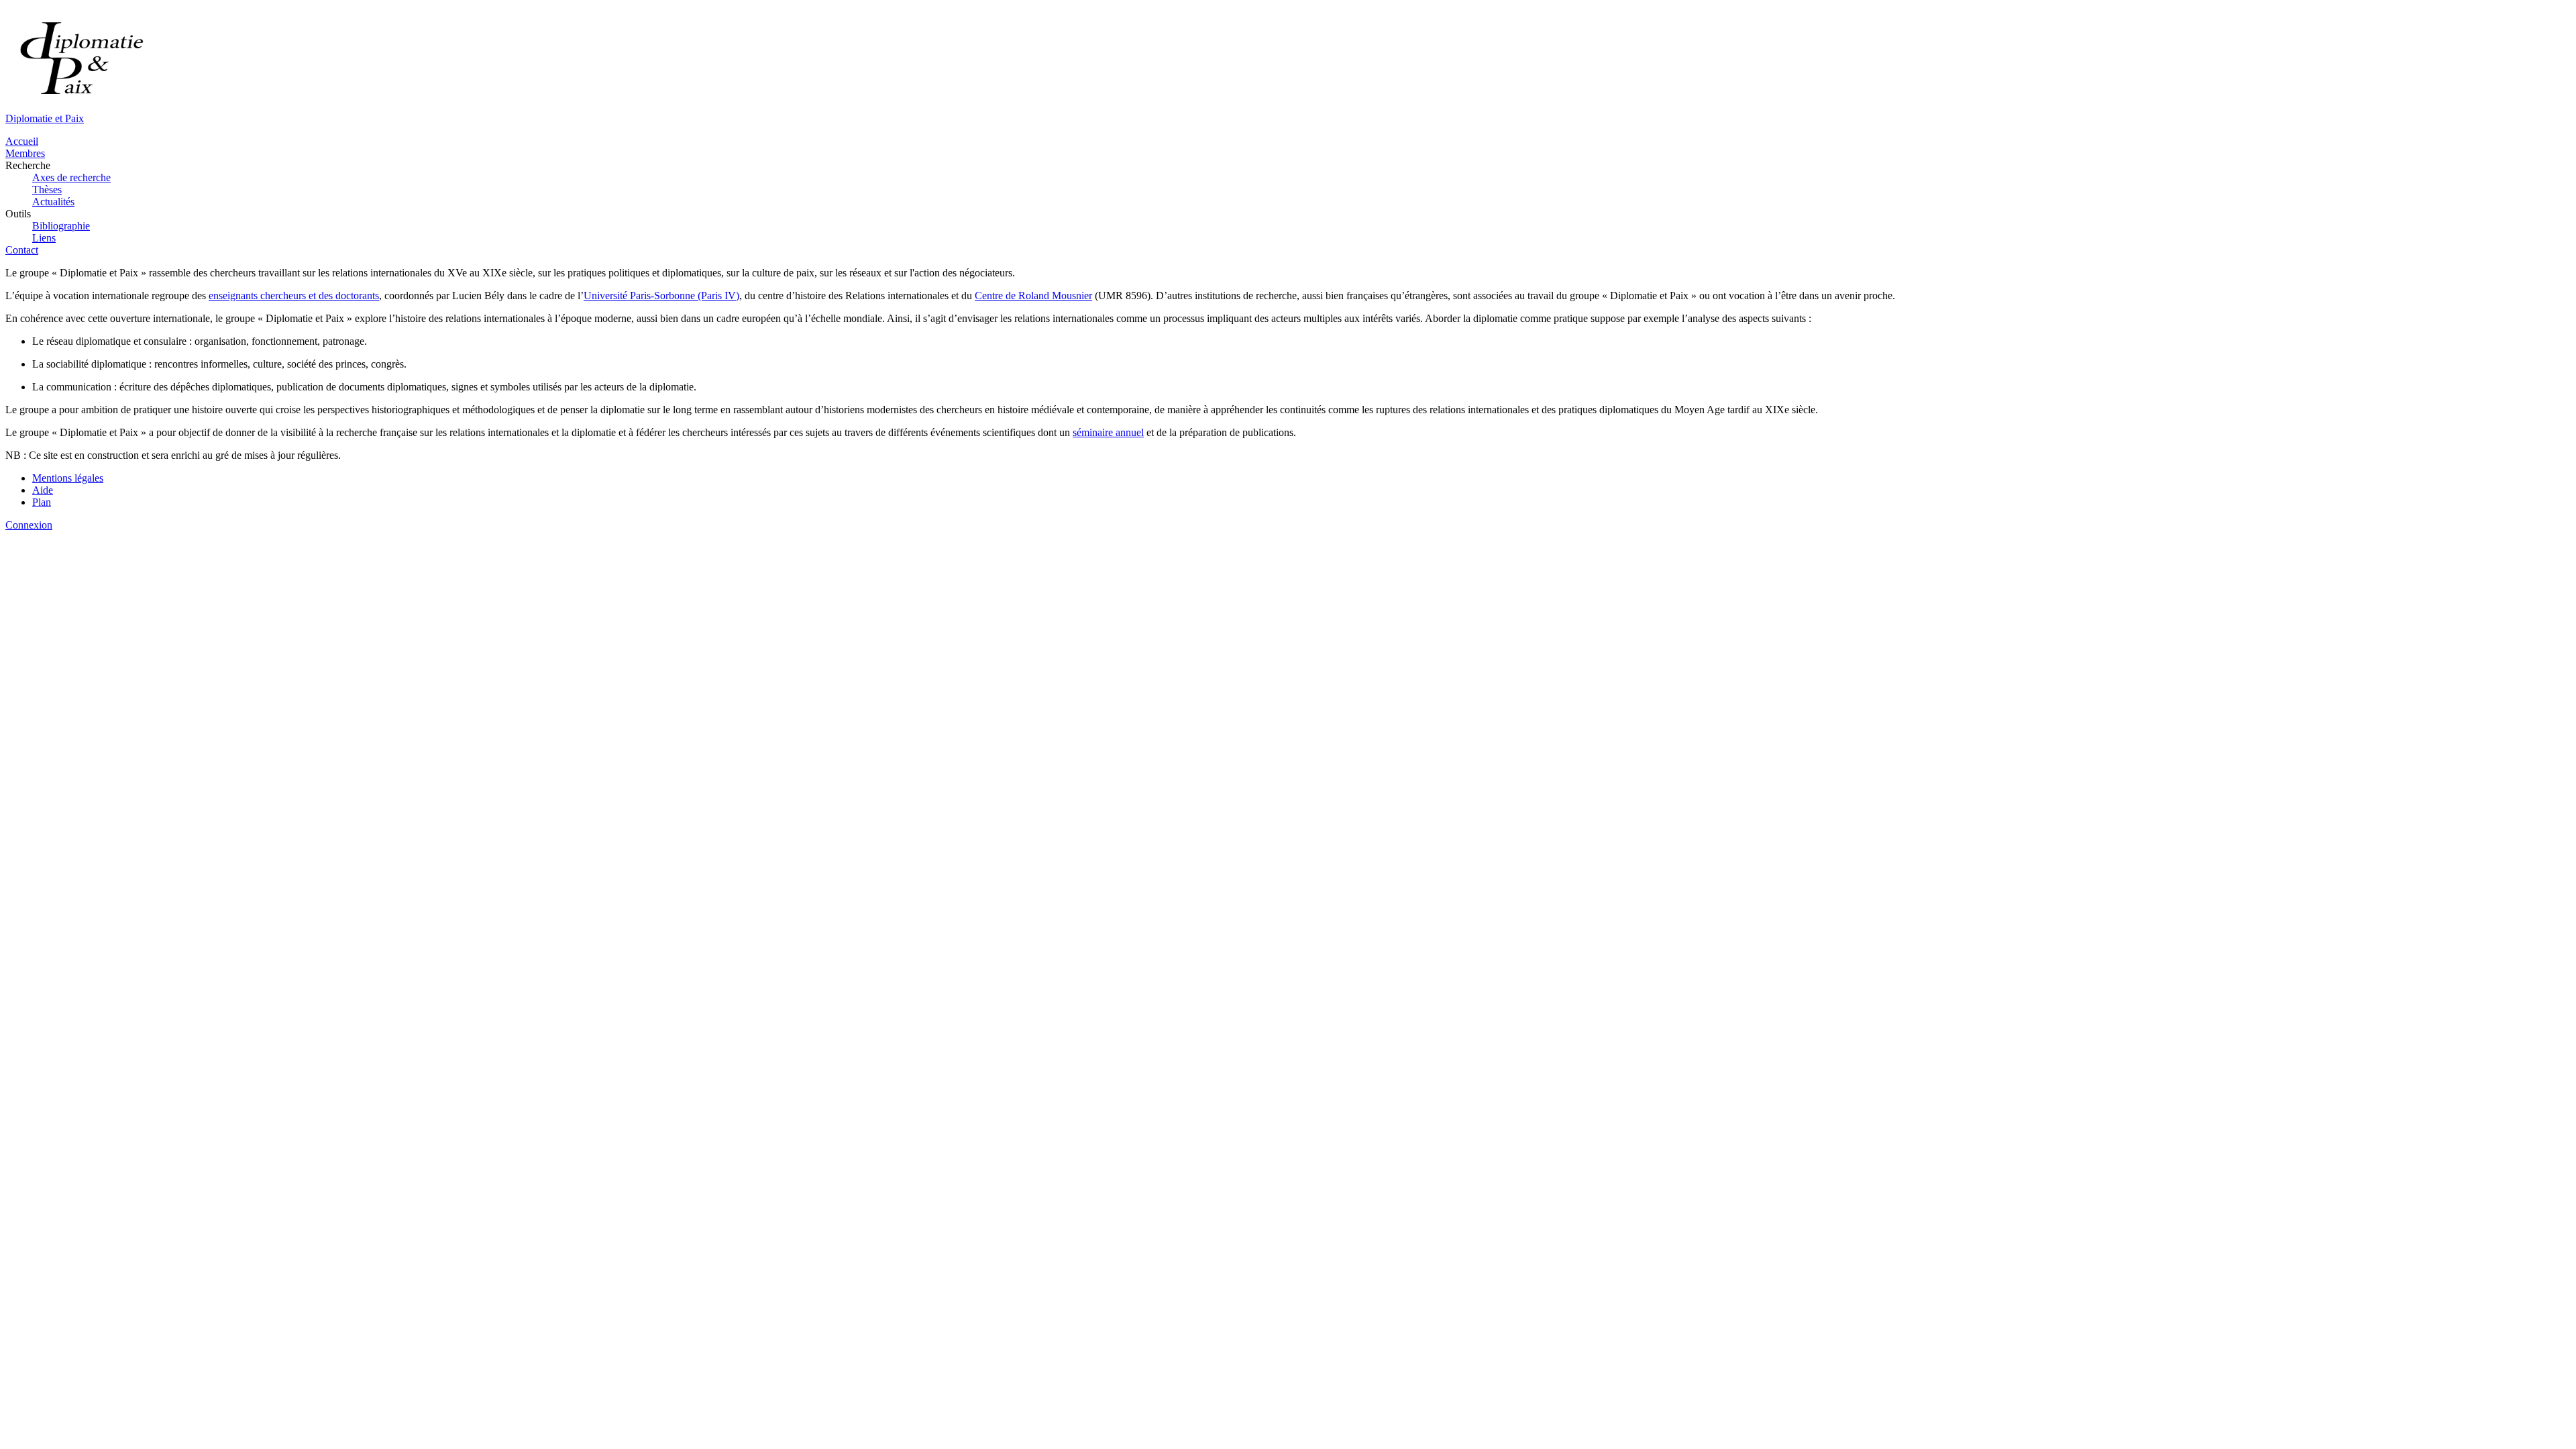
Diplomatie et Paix (45, 118)
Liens (44, 238)
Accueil (22, 141)
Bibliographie (61, 226)
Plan (42, 502)
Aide (43, 490)
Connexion (29, 525)
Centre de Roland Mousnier (1033, 296)
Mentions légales (68, 478)
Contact (22, 250)
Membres (25, 153)
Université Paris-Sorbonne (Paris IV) (661, 296)
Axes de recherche (71, 177)
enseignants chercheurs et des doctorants (294, 296)
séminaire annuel (1108, 432)
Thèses (47, 190)
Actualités (53, 202)
